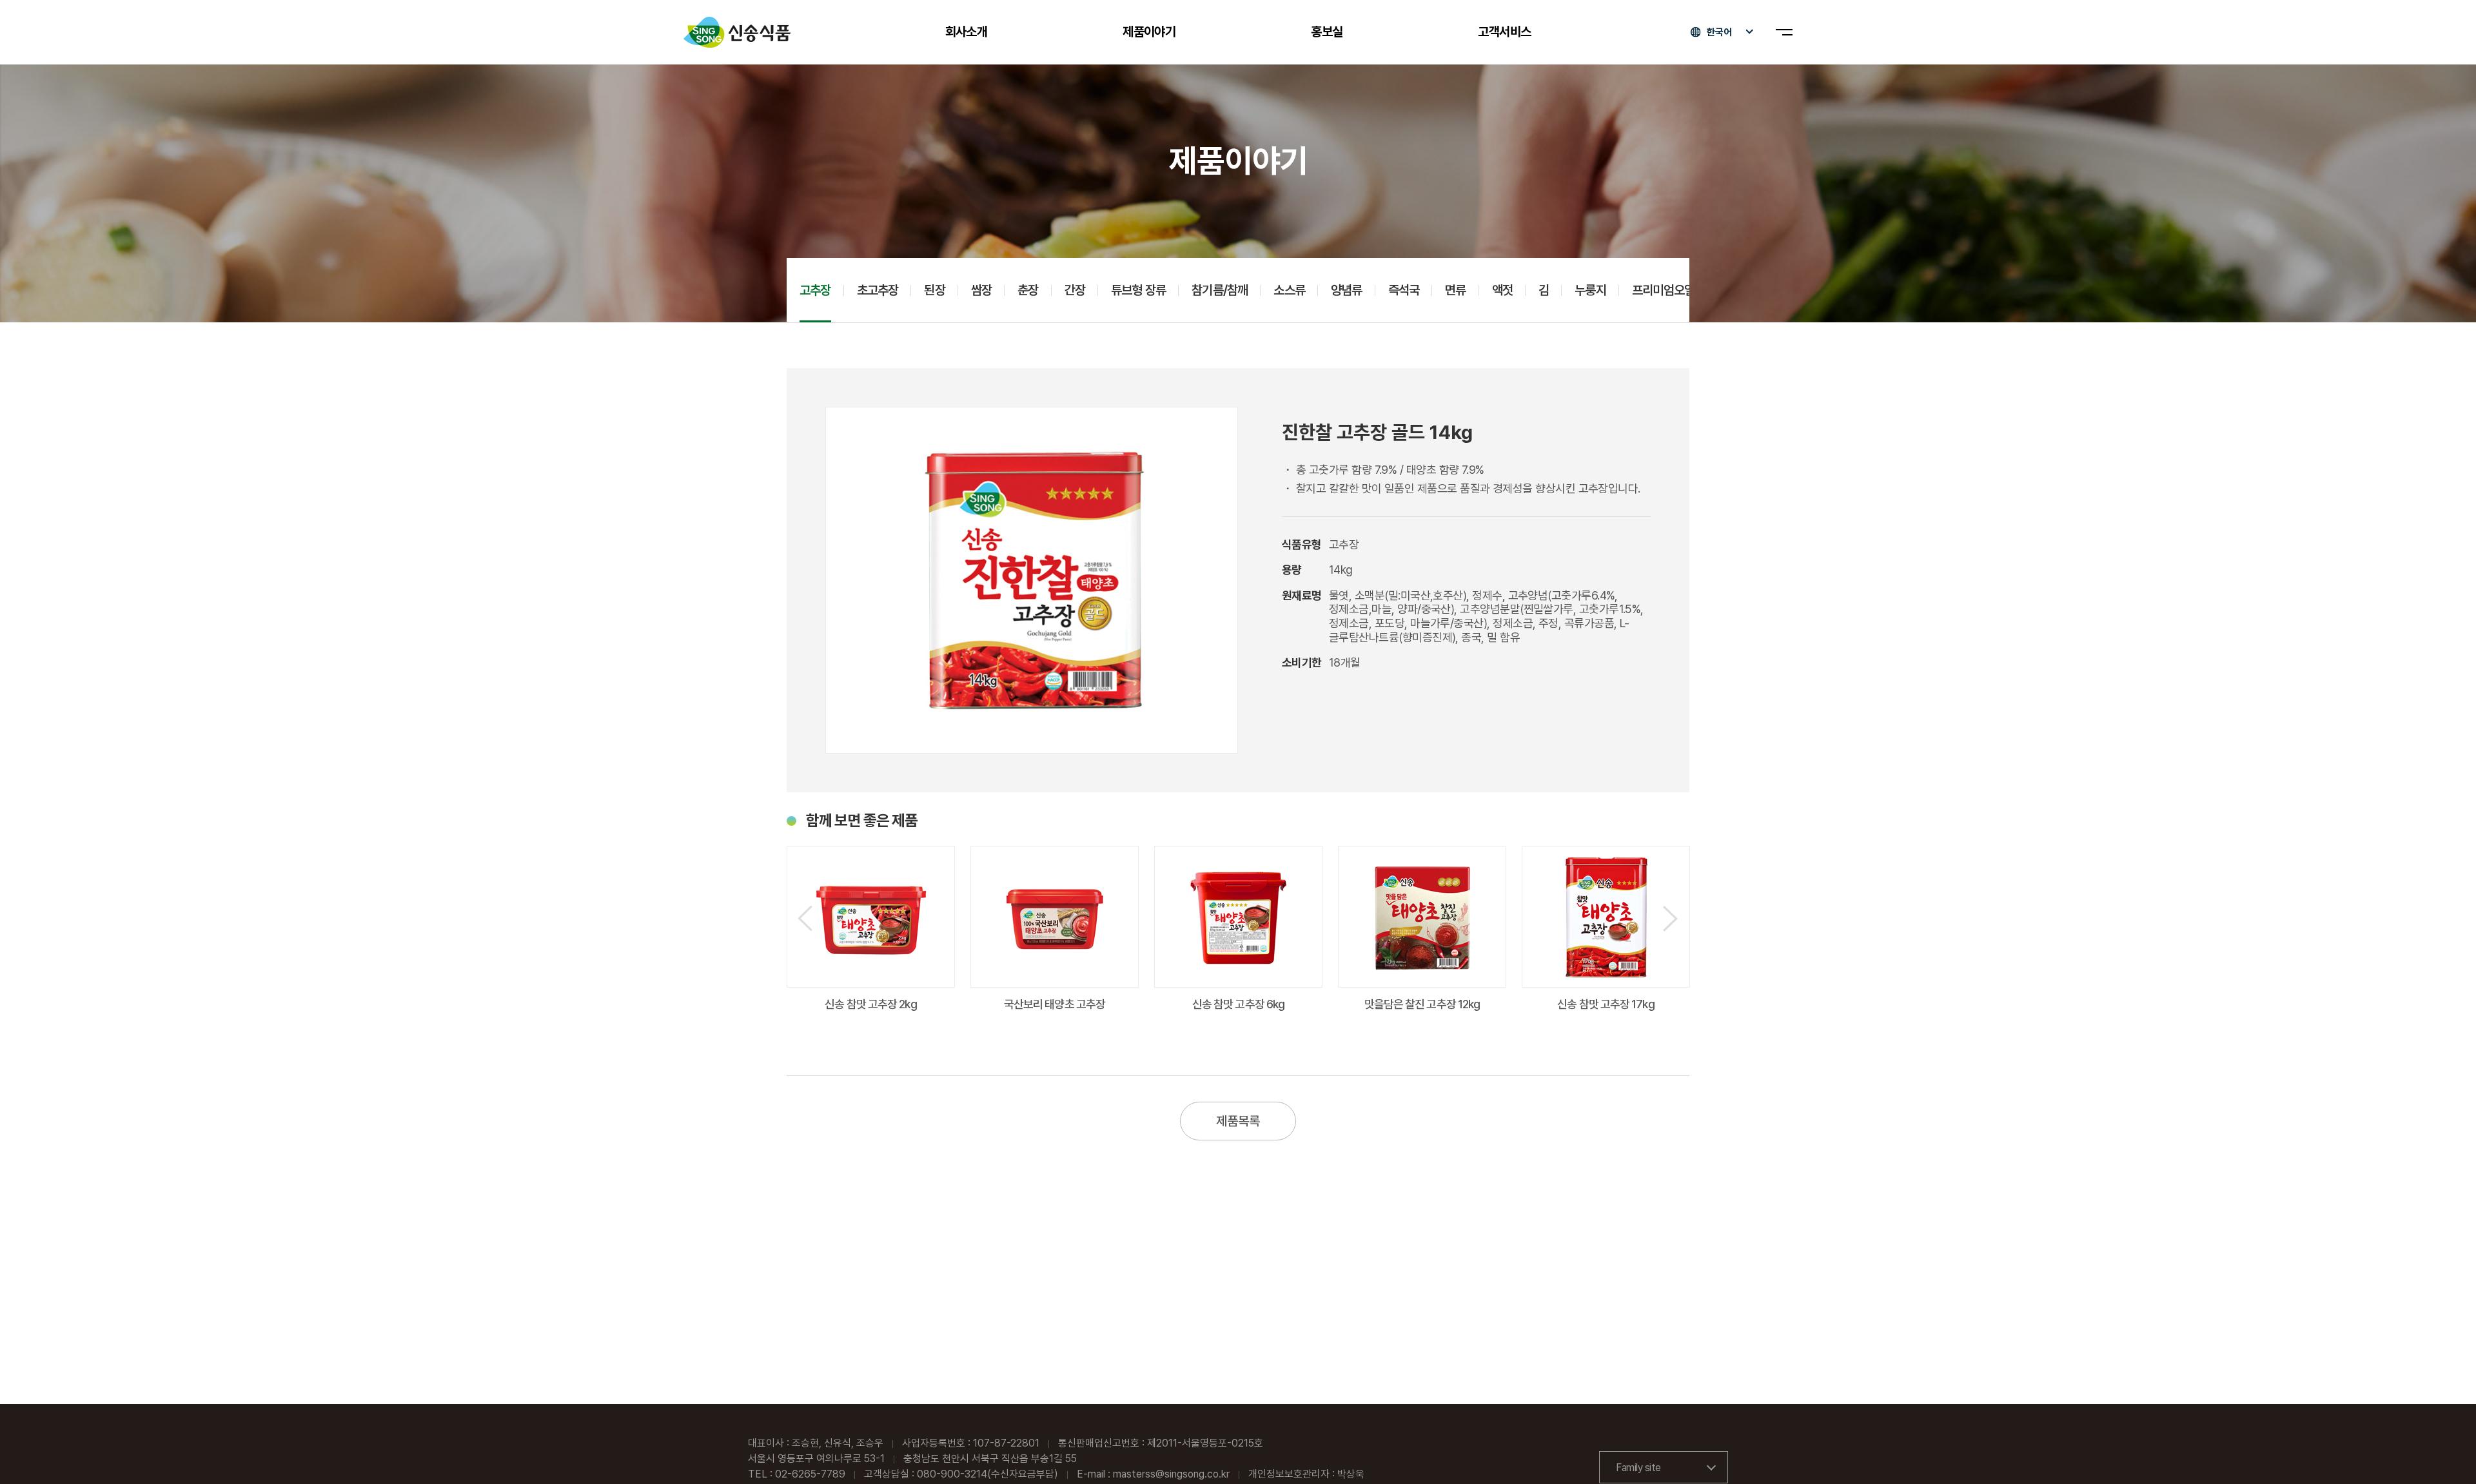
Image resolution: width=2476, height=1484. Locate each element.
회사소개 (967, 32)
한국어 (1719, 32)
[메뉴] (1784, 32)
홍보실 (1327, 32)
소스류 (1289, 290)
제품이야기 (1149, 32)
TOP (2444, 1453)
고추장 (815, 290)
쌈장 (981, 290)
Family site (1638, 1468)
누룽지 (1590, 290)
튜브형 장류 (1138, 290)
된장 (934, 290)
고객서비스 (1504, 32)
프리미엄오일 (1663, 290)
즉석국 (1404, 290)
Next (1670, 918)
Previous (805, 918)
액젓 (1502, 290)
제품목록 (1238, 1121)
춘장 (1028, 290)
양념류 (1347, 290)
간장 (1075, 290)
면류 (1455, 290)
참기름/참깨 (1220, 290)
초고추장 (878, 290)
